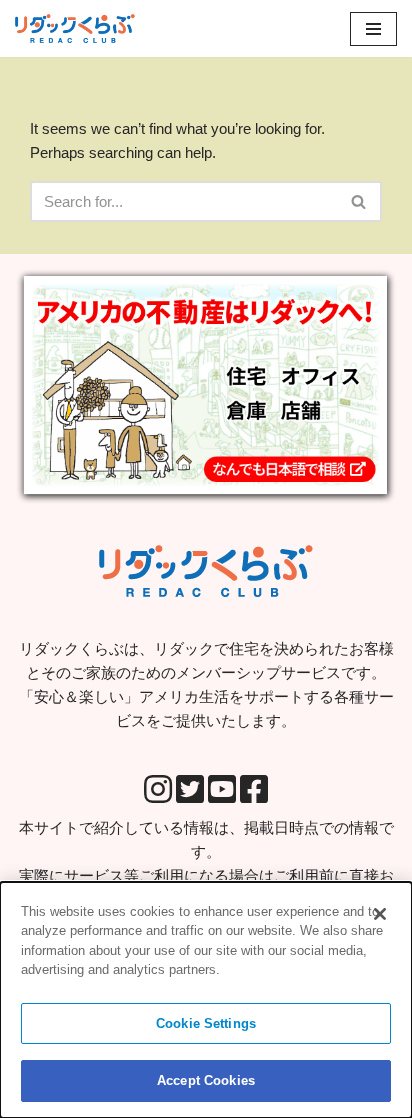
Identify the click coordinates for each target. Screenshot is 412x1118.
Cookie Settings (206, 1023)
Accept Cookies (206, 1080)
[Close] (380, 914)
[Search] (359, 201)
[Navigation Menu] (373, 29)
